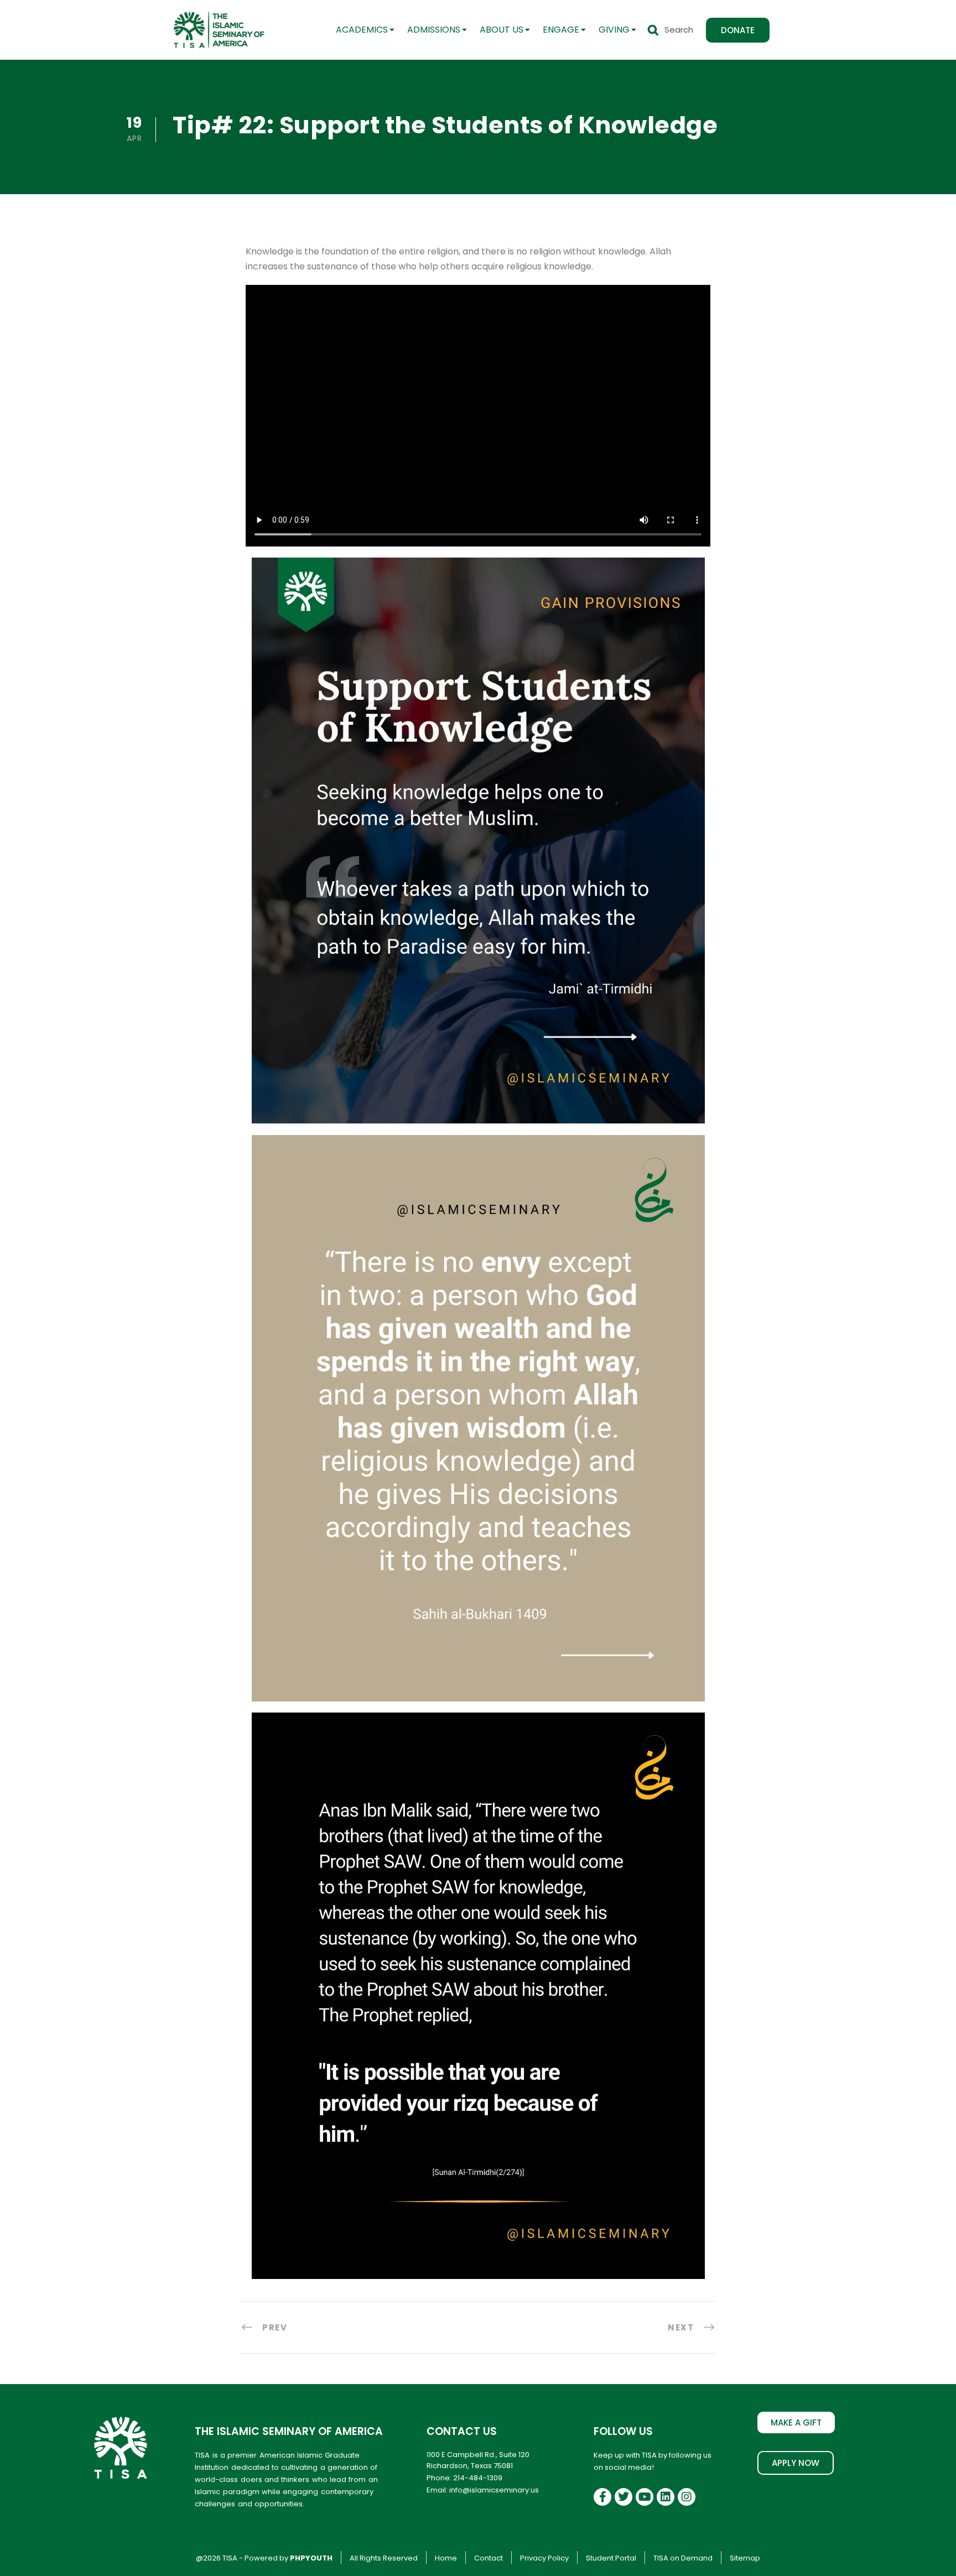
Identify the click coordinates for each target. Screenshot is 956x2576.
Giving (614, 30)
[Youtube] (645, 2497)
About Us (502, 30)
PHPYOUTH (311, 2558)
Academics (362, 30)
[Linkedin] (666, 2497)
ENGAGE (561, 30)
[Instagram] (687, 2497)
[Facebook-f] (602, 2497)
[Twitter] (624, 2497)
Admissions (434, 30)
